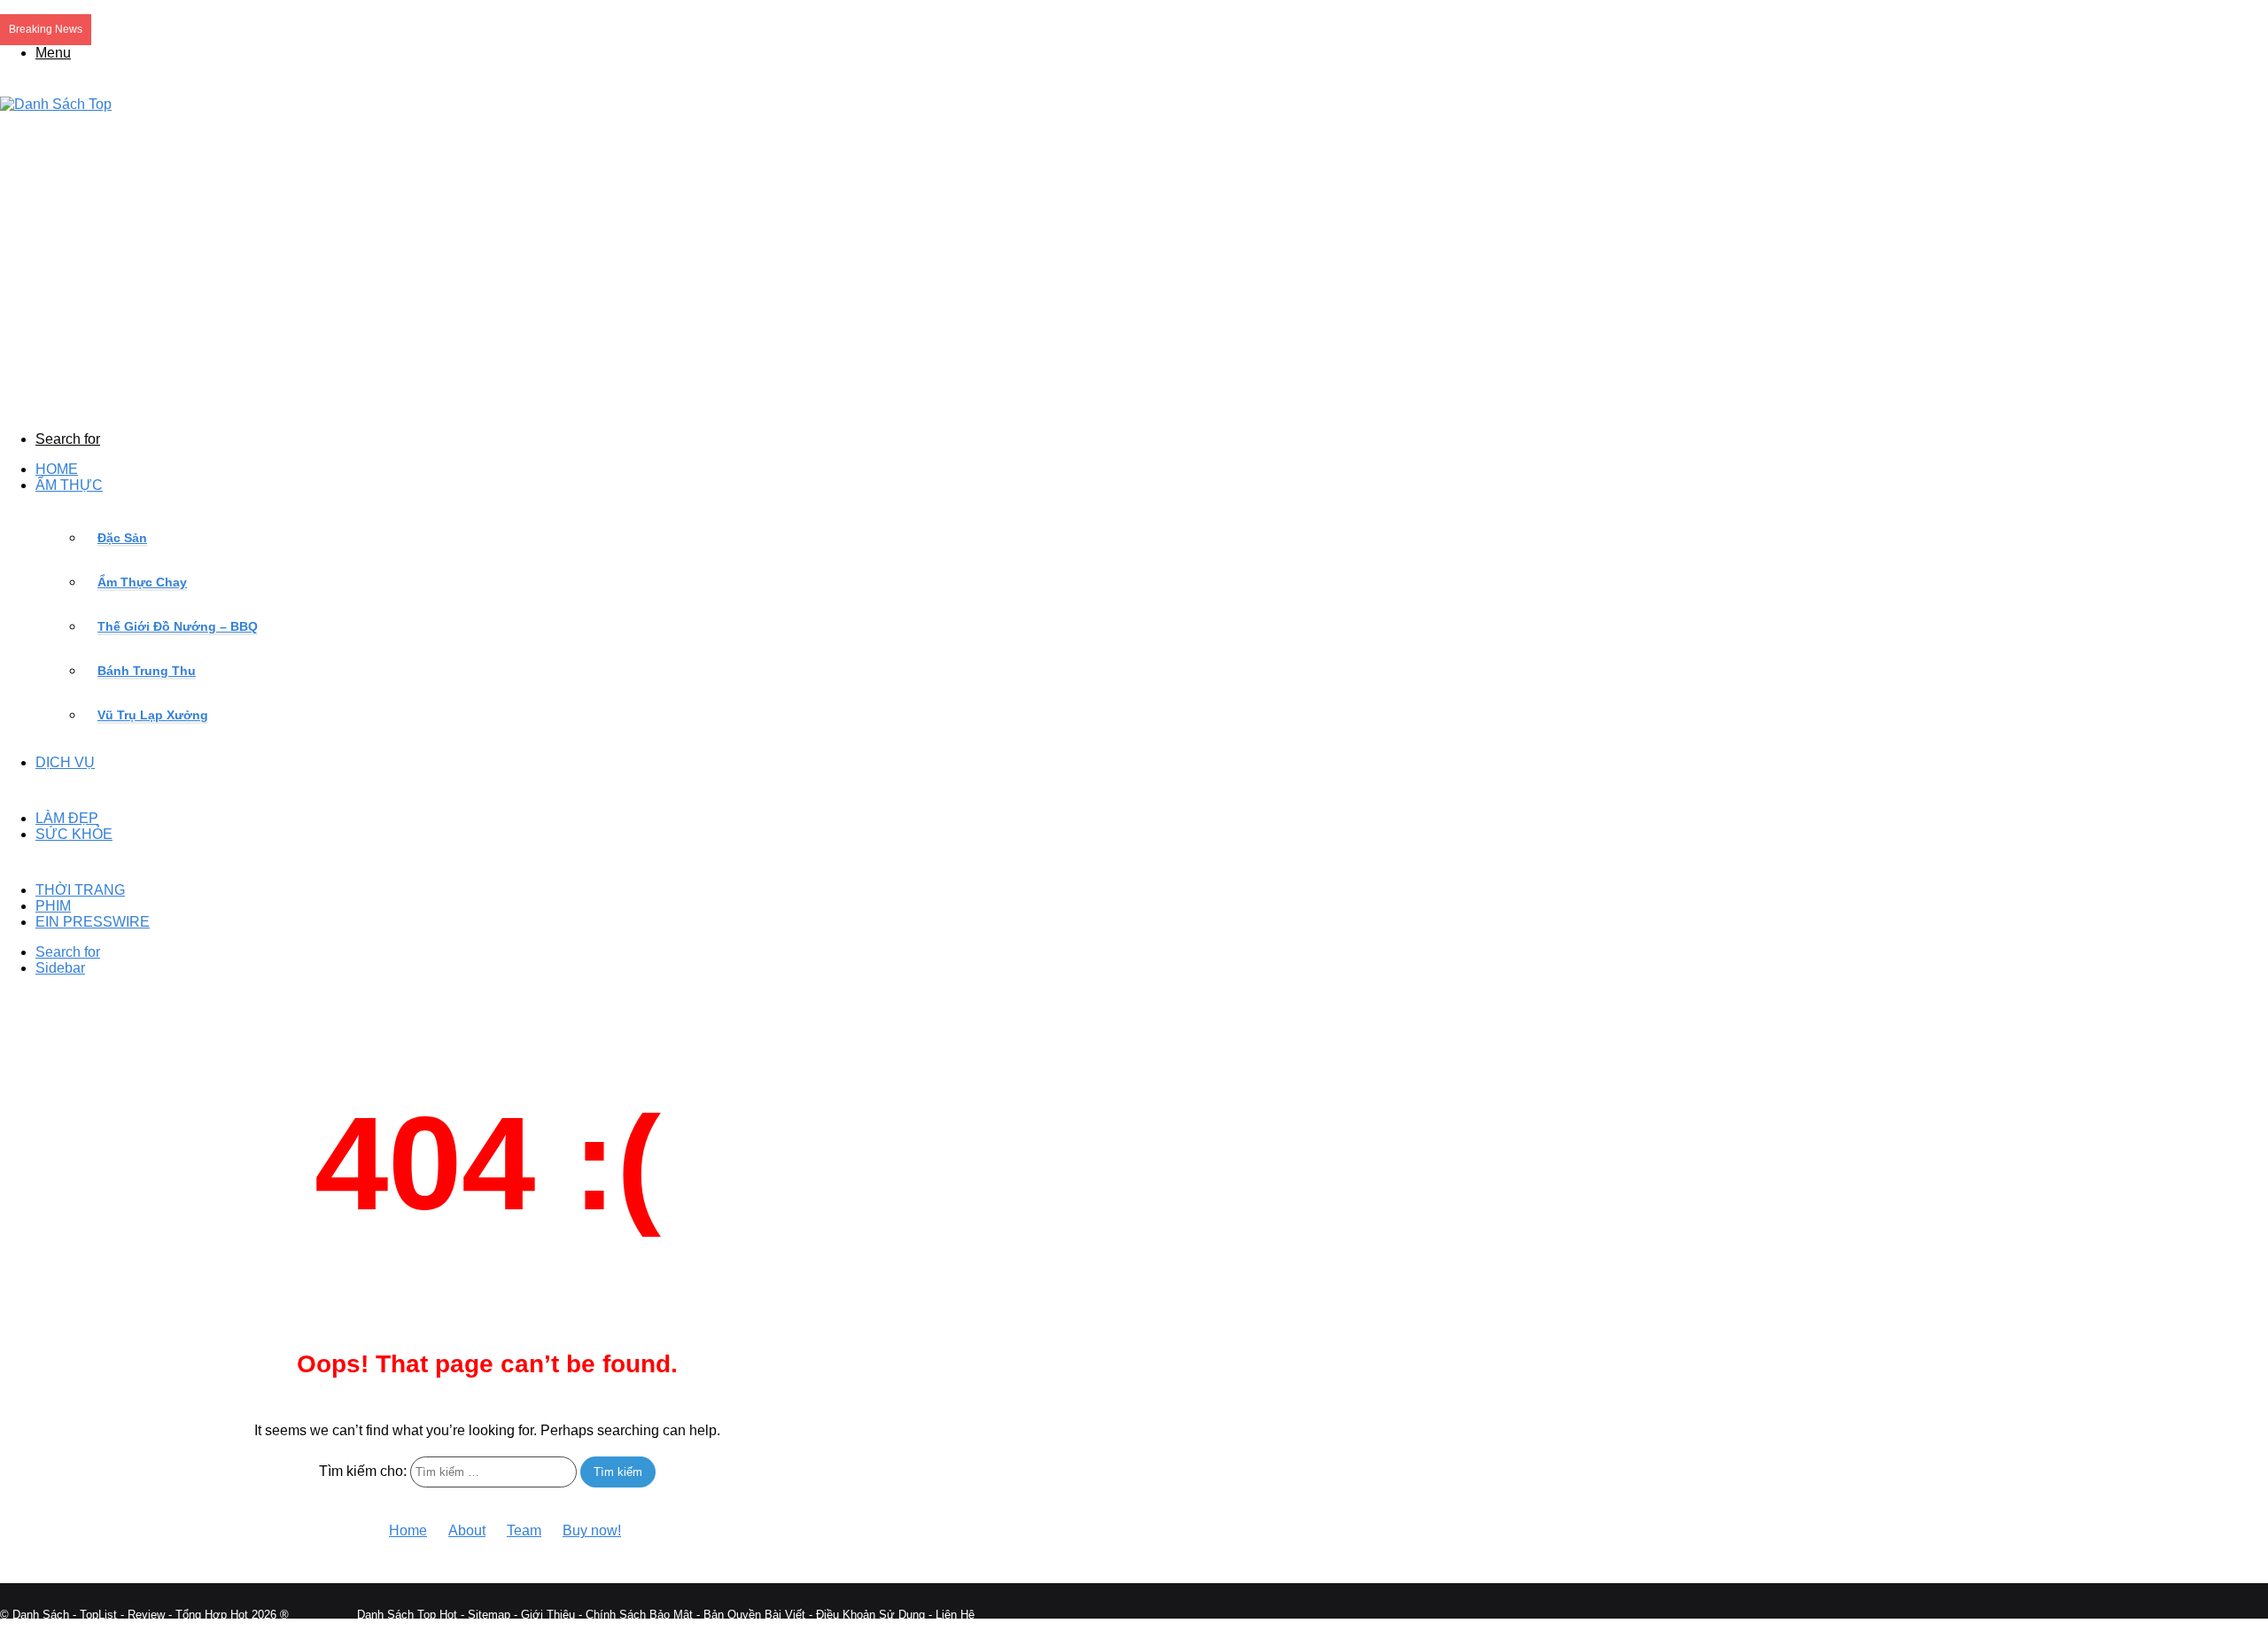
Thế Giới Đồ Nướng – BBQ (178, 626)
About (467, 1530)
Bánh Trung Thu (147, 671)
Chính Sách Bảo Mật (639, 1615)
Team (524, 1530)
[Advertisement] (487, 272)
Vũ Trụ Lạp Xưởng (153, 715)
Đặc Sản (122, 538)
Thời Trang (80, 890)
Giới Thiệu (548, 1615)
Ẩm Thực (69, 485)
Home (57, 469)
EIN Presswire (93, 922)
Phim (53, 906)
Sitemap (489, 1615)
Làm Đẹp (67, 818)
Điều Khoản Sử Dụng (870, 1615)
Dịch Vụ (65, 762)
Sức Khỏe (74, 834)
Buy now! (592, 1530)
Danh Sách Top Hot (407, 1615)
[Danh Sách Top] (56, 104)
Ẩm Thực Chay (142, 582)
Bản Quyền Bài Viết (754, 1615)
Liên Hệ (955, 1615)
